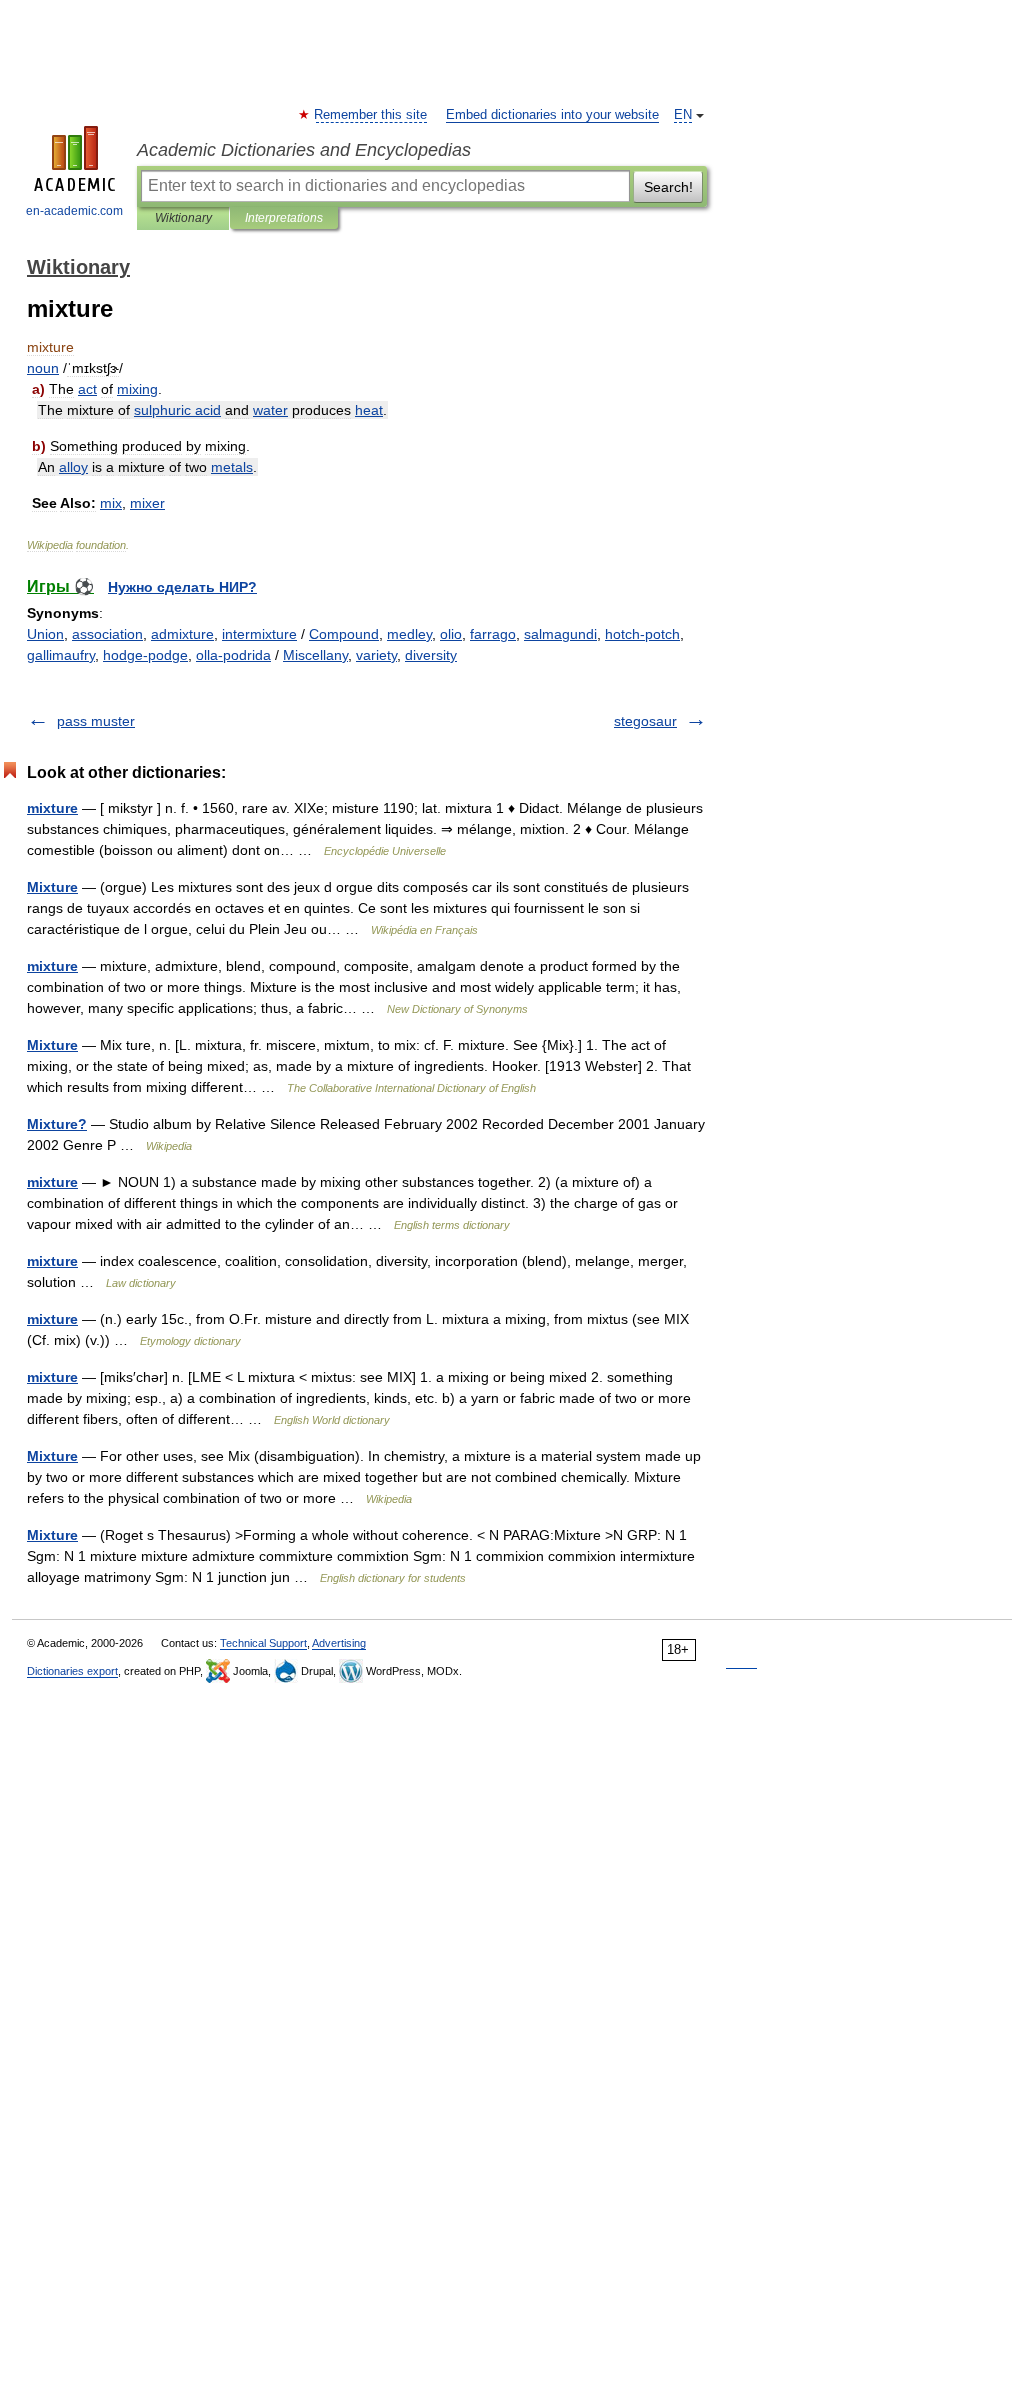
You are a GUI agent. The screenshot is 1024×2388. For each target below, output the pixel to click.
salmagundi (560, 634)
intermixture (259, 634)
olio (451, 634)
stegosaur (645, 721)
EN (683, 115)
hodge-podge (145, 655)
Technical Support (263, 1643)
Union (45, 634)
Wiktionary (183, 218)
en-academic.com (74, 211)
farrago (493, 634)
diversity (431, 655)
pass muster (96, 721)
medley (409, 634)
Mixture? (57, 1124)
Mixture (52, 887)
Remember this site (371, 115)
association (107, 634)
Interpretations (284, 218)
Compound (344, 634)
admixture (182, 634)
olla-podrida (233, 655)
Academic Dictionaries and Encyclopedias (304, 150)
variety (376, 655)
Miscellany (315, 655)
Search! (668, 187)
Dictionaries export (72, 1671)
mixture (52, 808)
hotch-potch (642, 634)
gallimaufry (61, 655)
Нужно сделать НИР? (182, 587)
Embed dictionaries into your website (552, 115)
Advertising (339, 1643)
